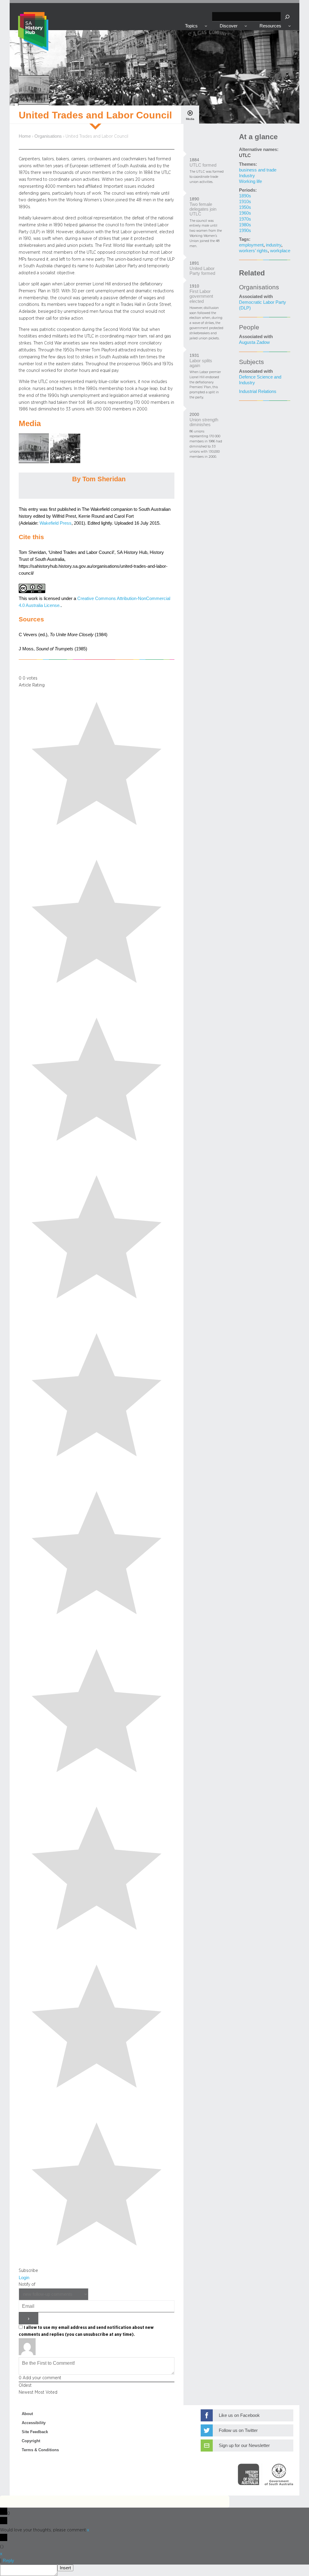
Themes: (248, 164)
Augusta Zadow (254, 342)
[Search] (287, 17)
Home (25, 136)
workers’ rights (253, 251)
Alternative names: (259, 149)
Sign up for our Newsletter (244, 2446)
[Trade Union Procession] (65, 462)
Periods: (248, 190)
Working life (250, 181)
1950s (245, 207)
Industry (247, 176)
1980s (245, 225)
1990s (245, 231)
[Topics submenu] (206, 26)
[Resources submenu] (290, 26)
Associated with (256, 297)
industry (274, 245)
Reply (8, 2561)
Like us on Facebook (239, 2415)
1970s (245, 219)
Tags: (245, 239)
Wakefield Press (56, 523)
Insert (65, 2568)
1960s (245, 213)
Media (190, 119)
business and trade (258, 170)
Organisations (48, 136)
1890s (245, 196)
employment (251, 245)
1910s (245, 202)
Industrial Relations (258, 391)
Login (24, 2278)
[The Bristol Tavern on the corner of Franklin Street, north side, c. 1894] (34, 462)
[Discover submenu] (246, 26)
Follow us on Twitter (238, 2430)
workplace (280, 251)
